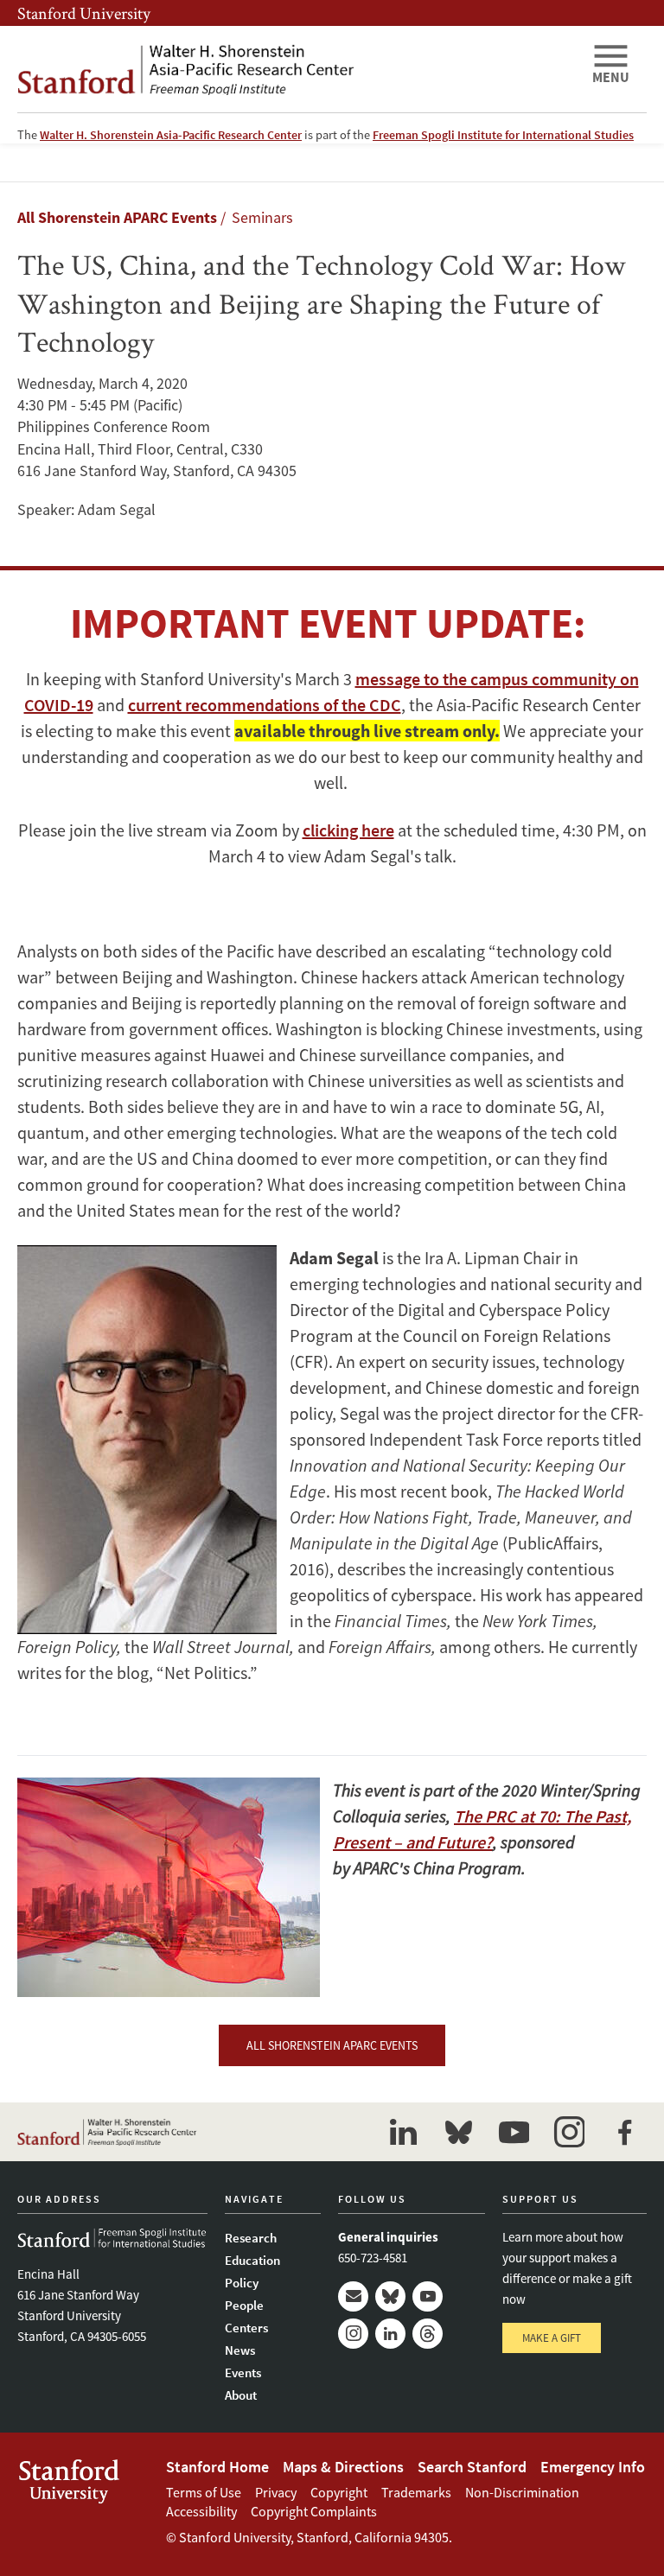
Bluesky (390, 2296)
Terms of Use (204, 2492)
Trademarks (416, 2492)
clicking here (348, 830)
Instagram (353, 2334)
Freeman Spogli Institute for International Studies (503, 135)
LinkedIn (390, 2334)
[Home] (297, 69)
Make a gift (552, 2338)
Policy (242, 2283)
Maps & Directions (343, 2467)
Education (252, 2260)
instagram (569, 2132)
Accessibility (201, 2511)
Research (251, 2238)
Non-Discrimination (522, 2492)
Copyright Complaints (314, 2511)
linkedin (403, 2132)
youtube (514, 2132)
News (240, 2350)
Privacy (276, 2492)
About (241, 2395)
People (244, 2305)
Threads (428, 2334)
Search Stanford (472, 2467)
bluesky (458, 2132)
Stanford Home (217, 2467)
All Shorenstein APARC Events (117, 217)
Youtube (428, 2296)
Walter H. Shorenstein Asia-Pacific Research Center (171, 135)
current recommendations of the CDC (265, 705)
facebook (624, 2132)
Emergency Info (593, 2467)
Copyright (339, 2492)
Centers (246, 2328)
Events (243, 2372)
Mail (353, 2296)
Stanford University (84, 13)
